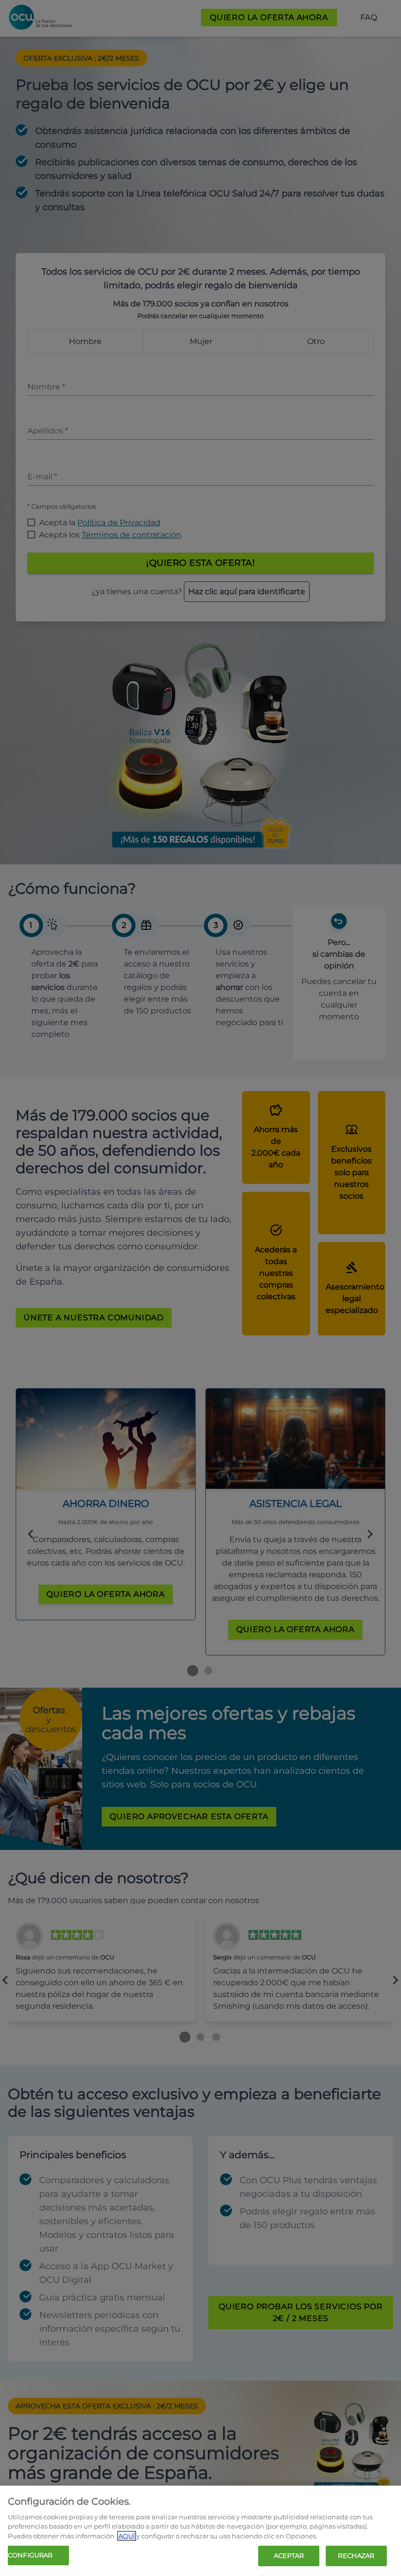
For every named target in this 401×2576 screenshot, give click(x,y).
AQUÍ (127, 2536)
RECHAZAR (356, 2555)
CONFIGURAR (30, 2555)
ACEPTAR (289, 2555)
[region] (200, 2531)
